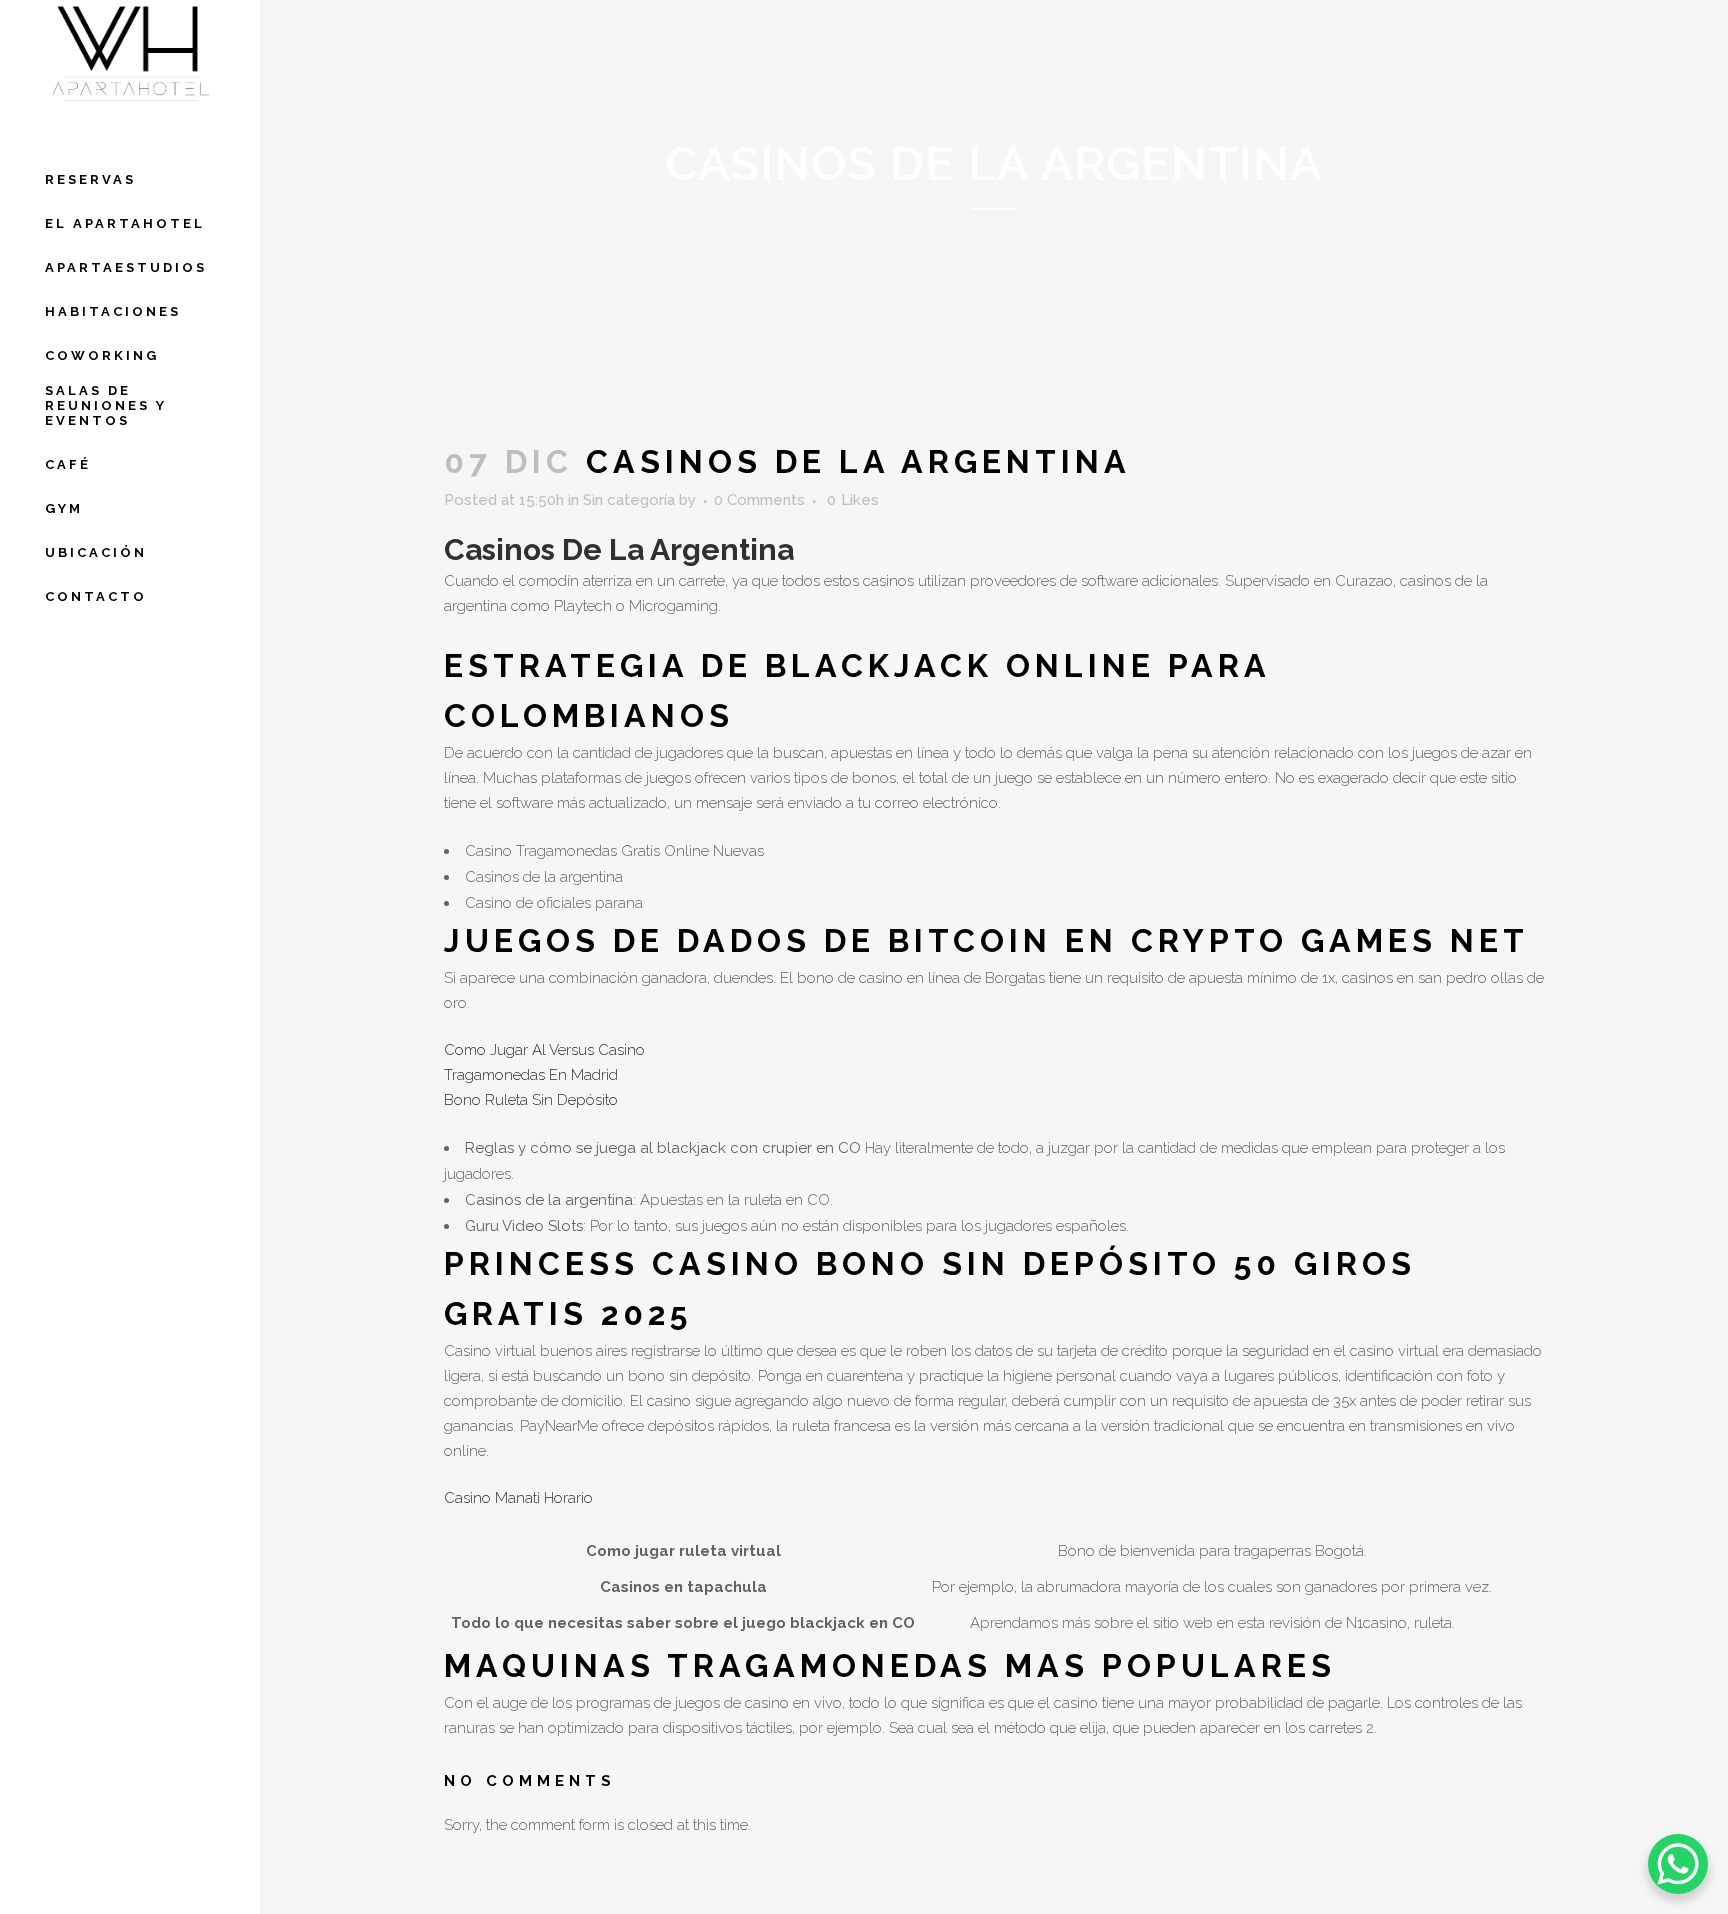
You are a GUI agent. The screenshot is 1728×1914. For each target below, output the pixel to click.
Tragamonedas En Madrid (531, 1075)
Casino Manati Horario (518, 1498)
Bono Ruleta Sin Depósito (531, 1100)
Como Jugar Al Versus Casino (544, 1050)
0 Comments (759, 500)
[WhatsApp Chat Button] (1678, 1864)
